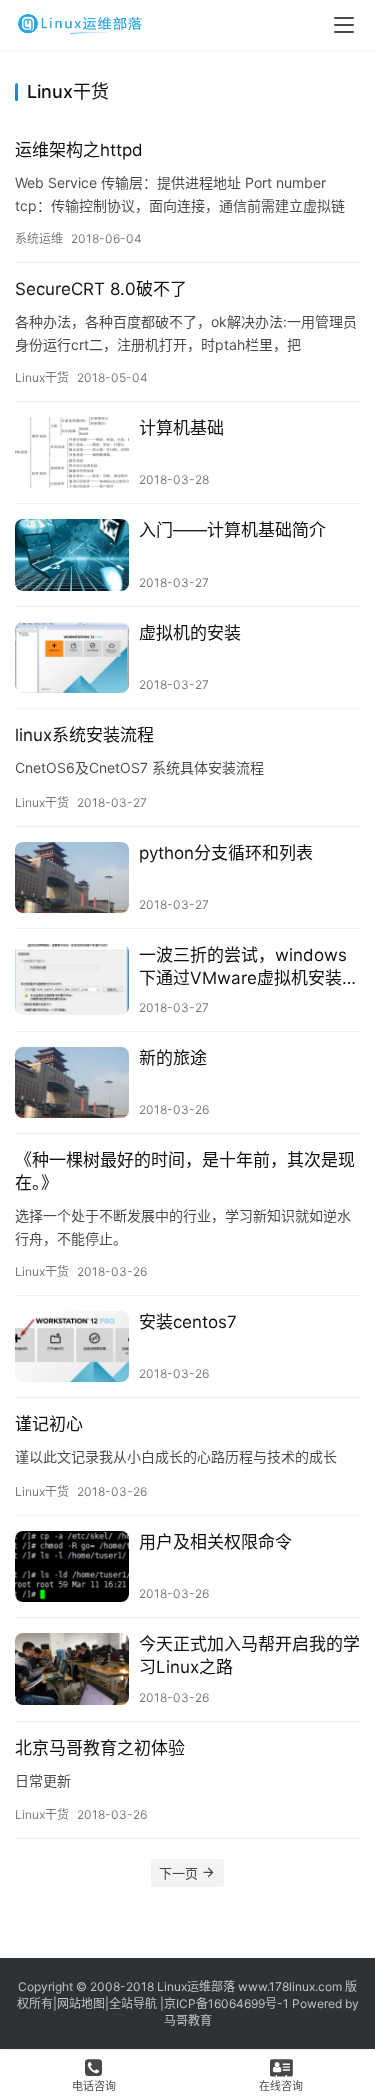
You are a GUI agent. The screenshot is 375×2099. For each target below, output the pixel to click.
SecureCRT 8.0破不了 (101, 289)
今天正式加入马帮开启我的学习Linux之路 (249, 1655)
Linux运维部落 (196, 1986)
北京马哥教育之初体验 (100, 1748)
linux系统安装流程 (84, 735)
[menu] (344, 25)
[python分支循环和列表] (72, 877)
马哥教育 (188, 2020)
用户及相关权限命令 (215, 1542)
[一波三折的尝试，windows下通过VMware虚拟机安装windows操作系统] (72, 979)
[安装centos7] (72, 1346)
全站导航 (133, 2003)
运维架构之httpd (79, 150)
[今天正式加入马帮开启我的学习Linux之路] (72, 1668)
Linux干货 (42, 377)
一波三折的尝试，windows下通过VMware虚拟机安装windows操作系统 (243, 967)
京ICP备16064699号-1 (226, 2003)
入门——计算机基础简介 (232, 530)
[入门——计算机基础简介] (72, 554)
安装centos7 (188, 1322)
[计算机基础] (72, 452)
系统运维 (39, 238)
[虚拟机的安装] (72, 657)
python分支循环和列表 (226, 853)
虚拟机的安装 (190, 633)
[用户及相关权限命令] (72, 1566)
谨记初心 (49, 1424)
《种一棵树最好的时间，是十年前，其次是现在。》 (185, 1171)
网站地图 (81, 2003)
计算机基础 (181, 428)
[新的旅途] (72, 1082)
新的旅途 (173, 1058)
